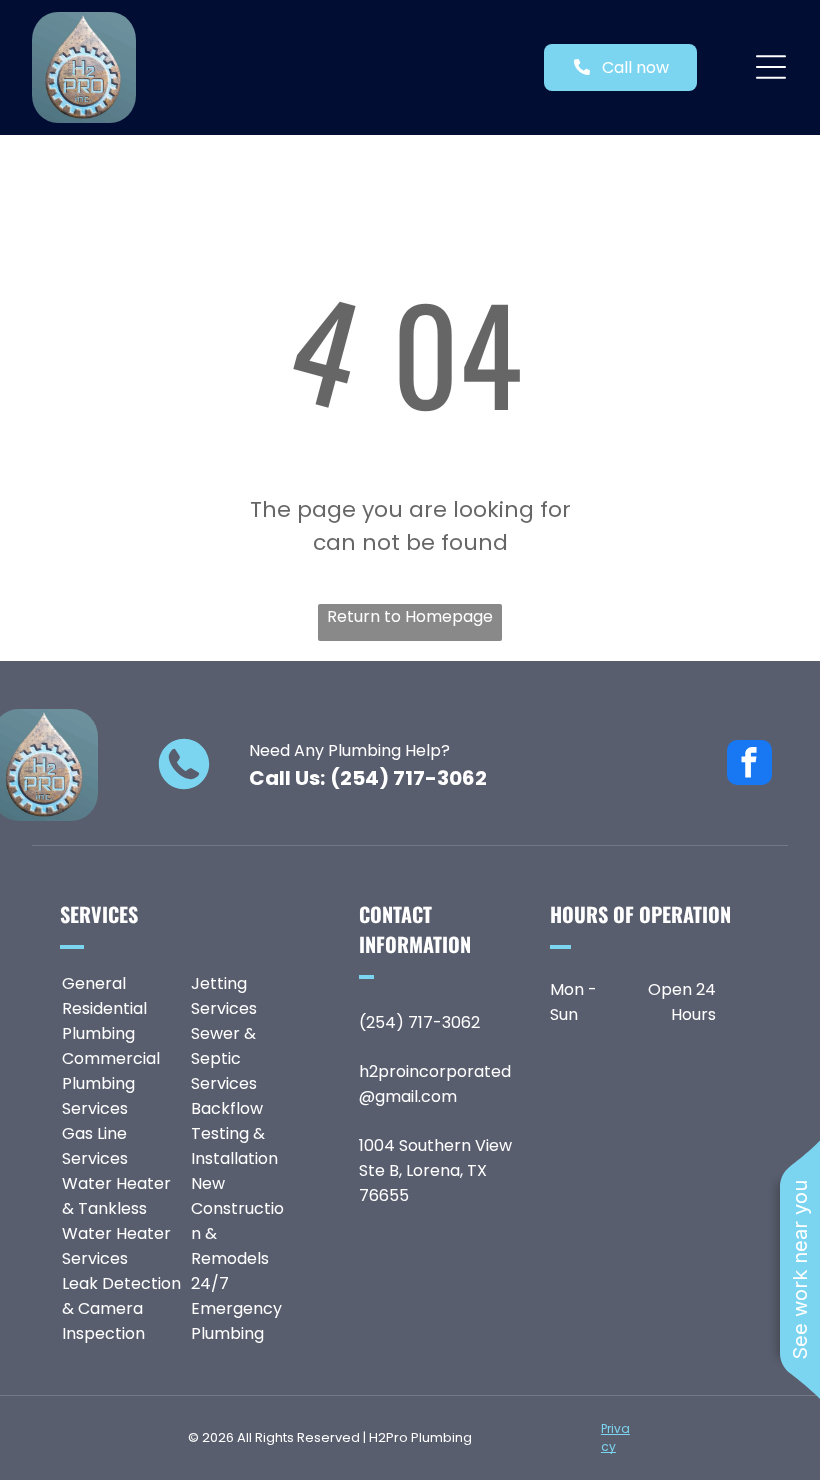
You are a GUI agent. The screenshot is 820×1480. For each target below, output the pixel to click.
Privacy (615, 1437)
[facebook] (749, 765)
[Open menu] (771, 67)
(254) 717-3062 (408, 778)
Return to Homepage (410, 616)
